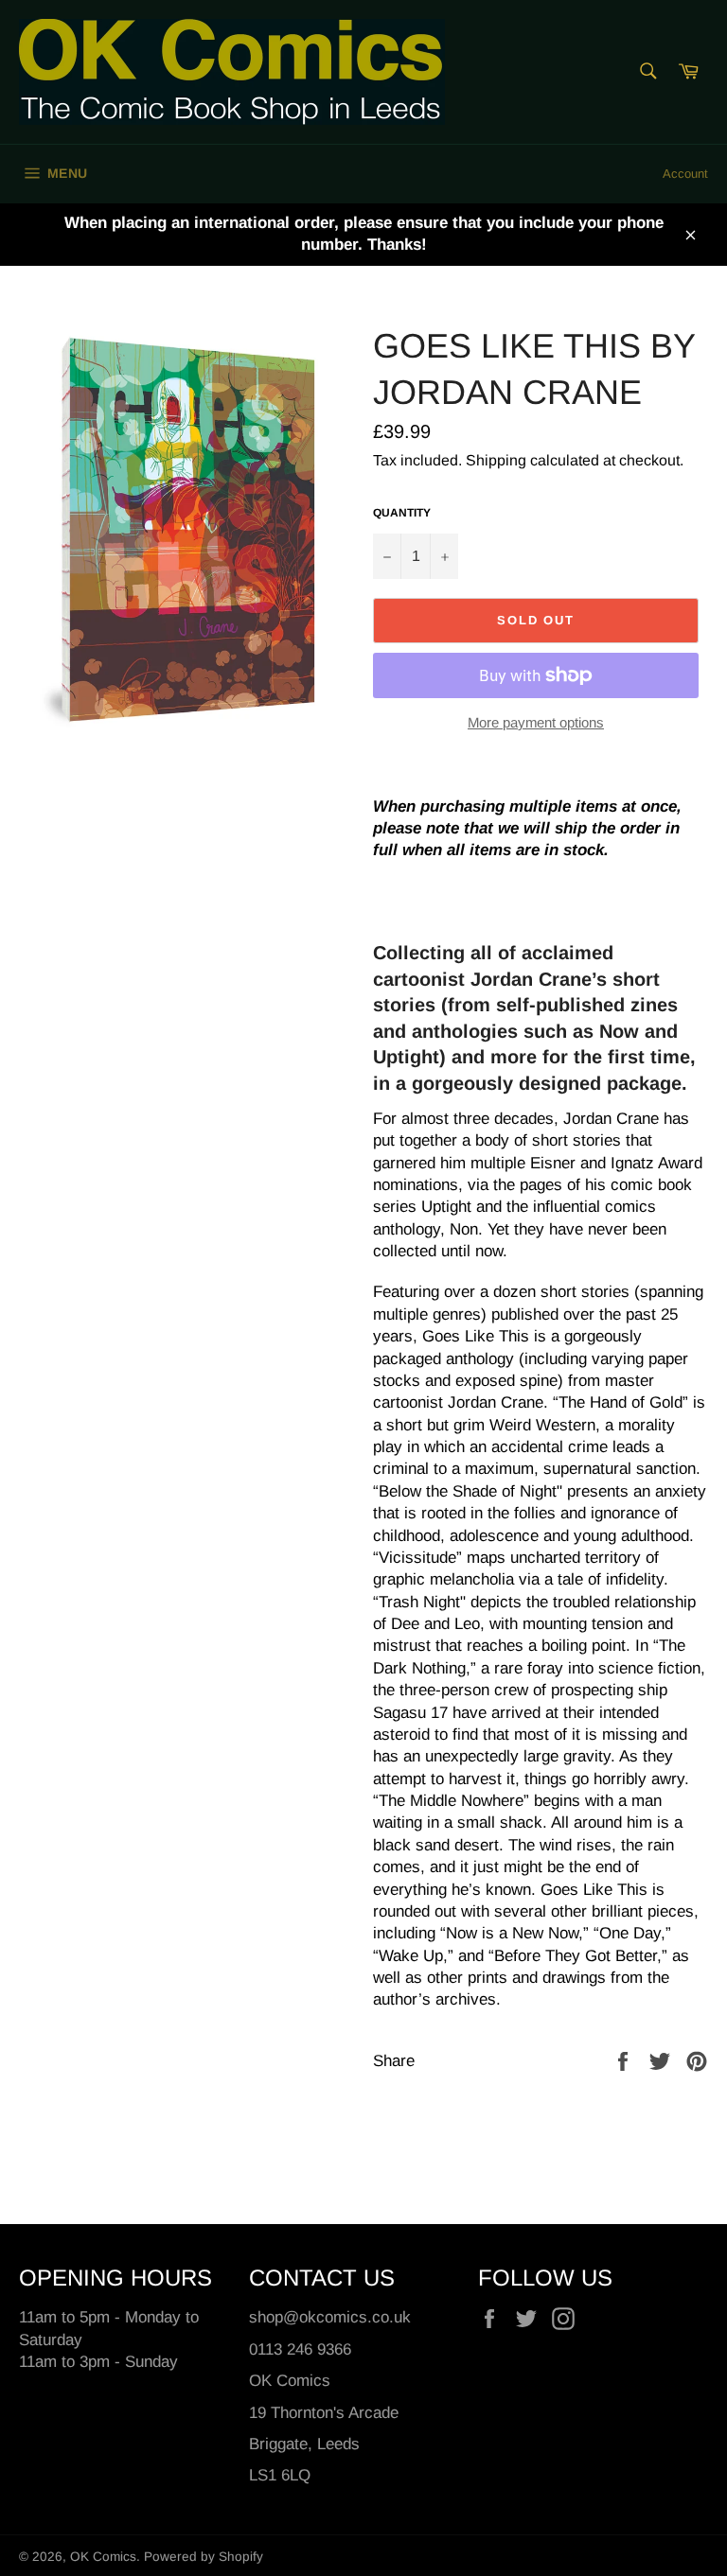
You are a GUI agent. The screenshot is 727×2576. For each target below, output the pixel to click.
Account (685, 174)
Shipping (496, 460)
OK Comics (103, 2557)
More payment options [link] (536, 722)
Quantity (402, 513)
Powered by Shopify (204, 2557)
